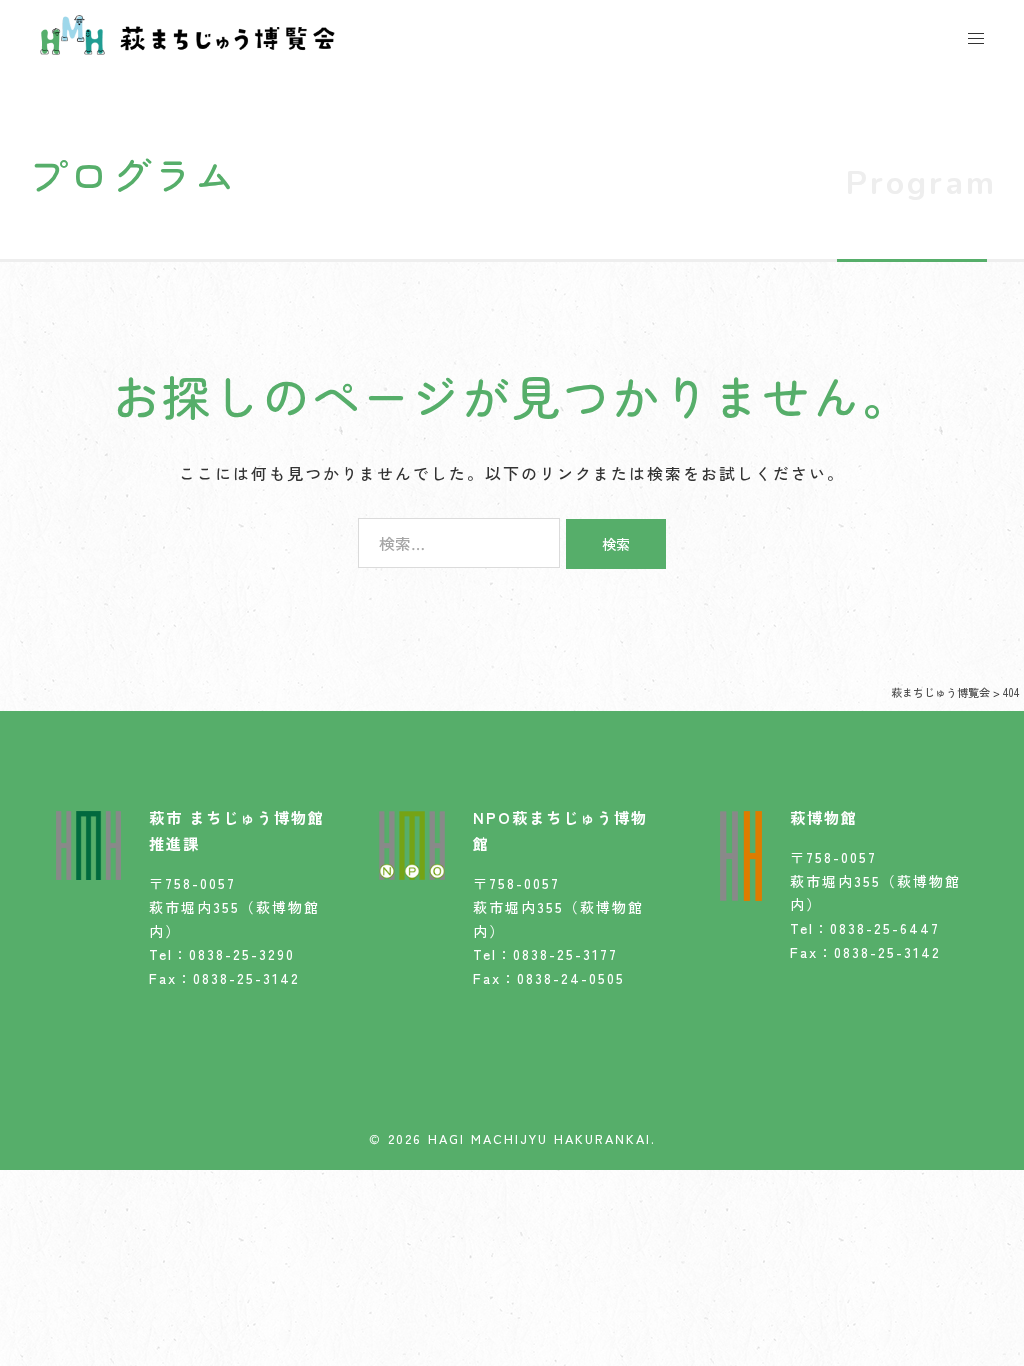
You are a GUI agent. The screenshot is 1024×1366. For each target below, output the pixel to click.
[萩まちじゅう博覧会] (187, 32)
